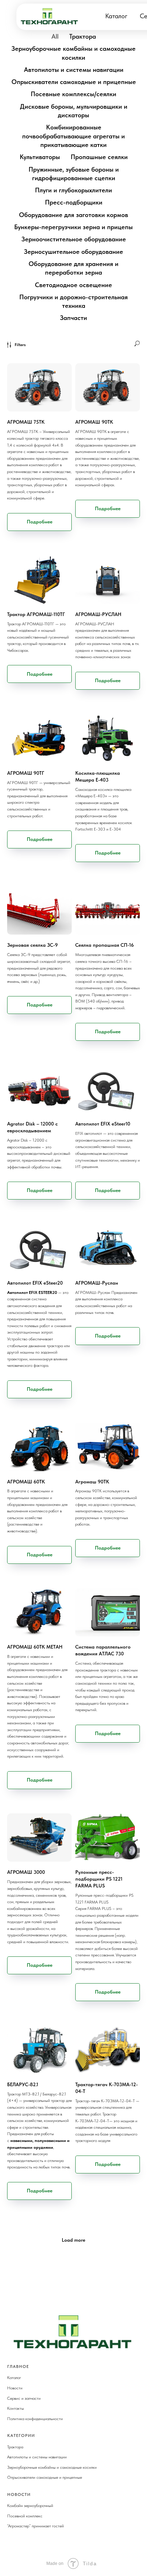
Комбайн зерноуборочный (30, 2506)
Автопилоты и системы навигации (37, 2457)
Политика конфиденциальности (35, 2419)
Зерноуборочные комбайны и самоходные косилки (52, 2467)
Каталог (116, 16)
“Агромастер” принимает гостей (36, 2526)
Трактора (15, 2447)
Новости (15, 2388)
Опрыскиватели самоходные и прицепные (45, 2477)
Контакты (16, 2408)
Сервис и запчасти (24, 2398)
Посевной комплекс (25, 2516)
